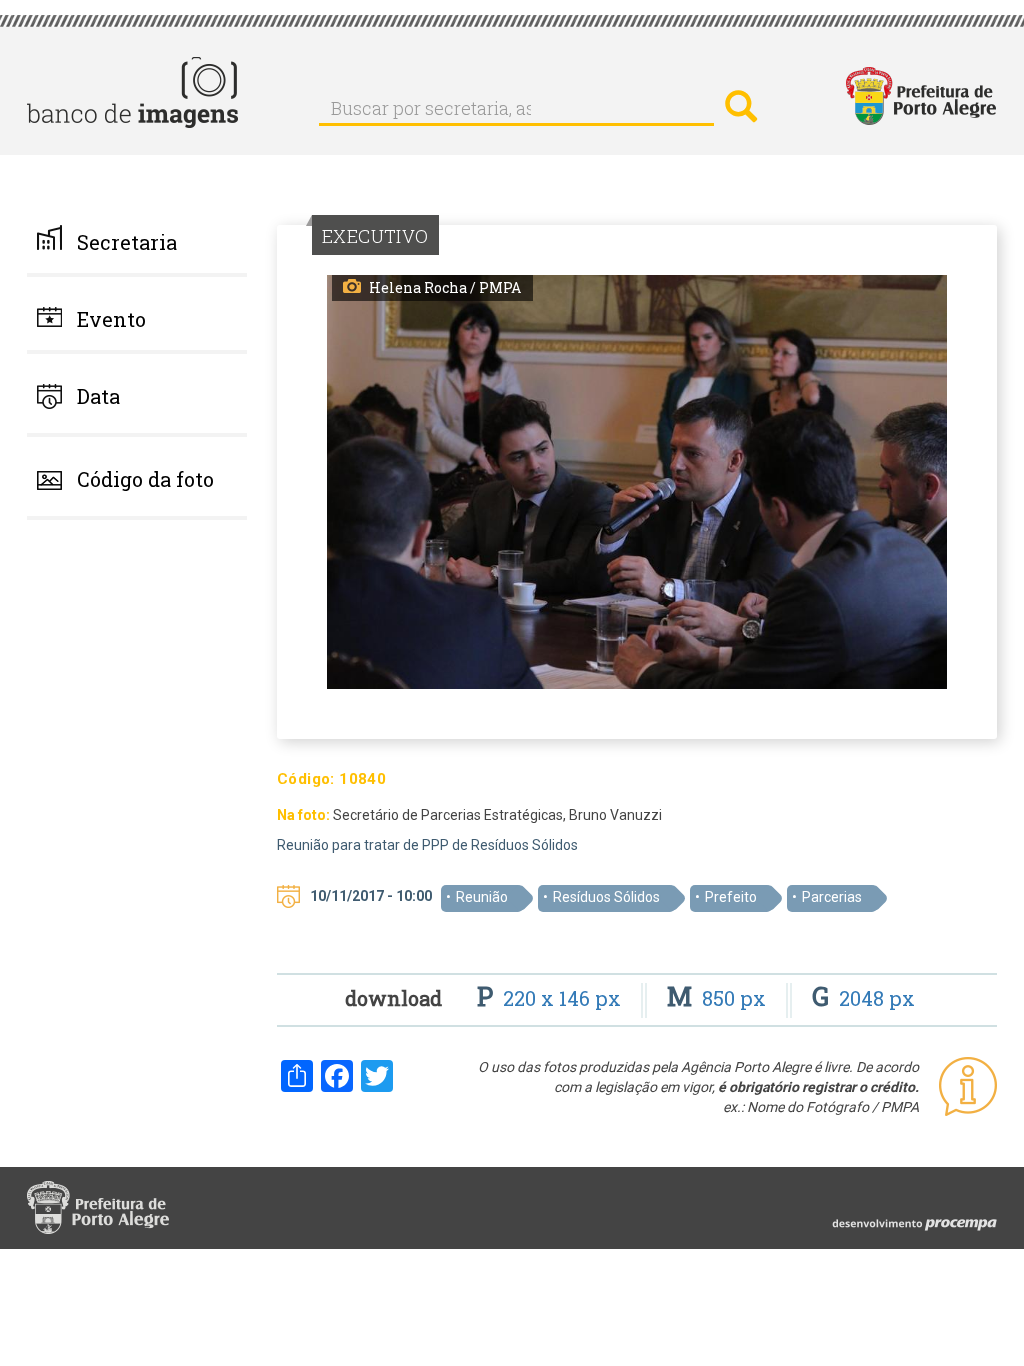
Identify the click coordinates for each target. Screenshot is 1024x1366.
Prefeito (731, 897)
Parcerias (832, 897)
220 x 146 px (551, 998)
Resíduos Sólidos (606, 897)
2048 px (863, 998)
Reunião (482, 897)
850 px (719, 998)
